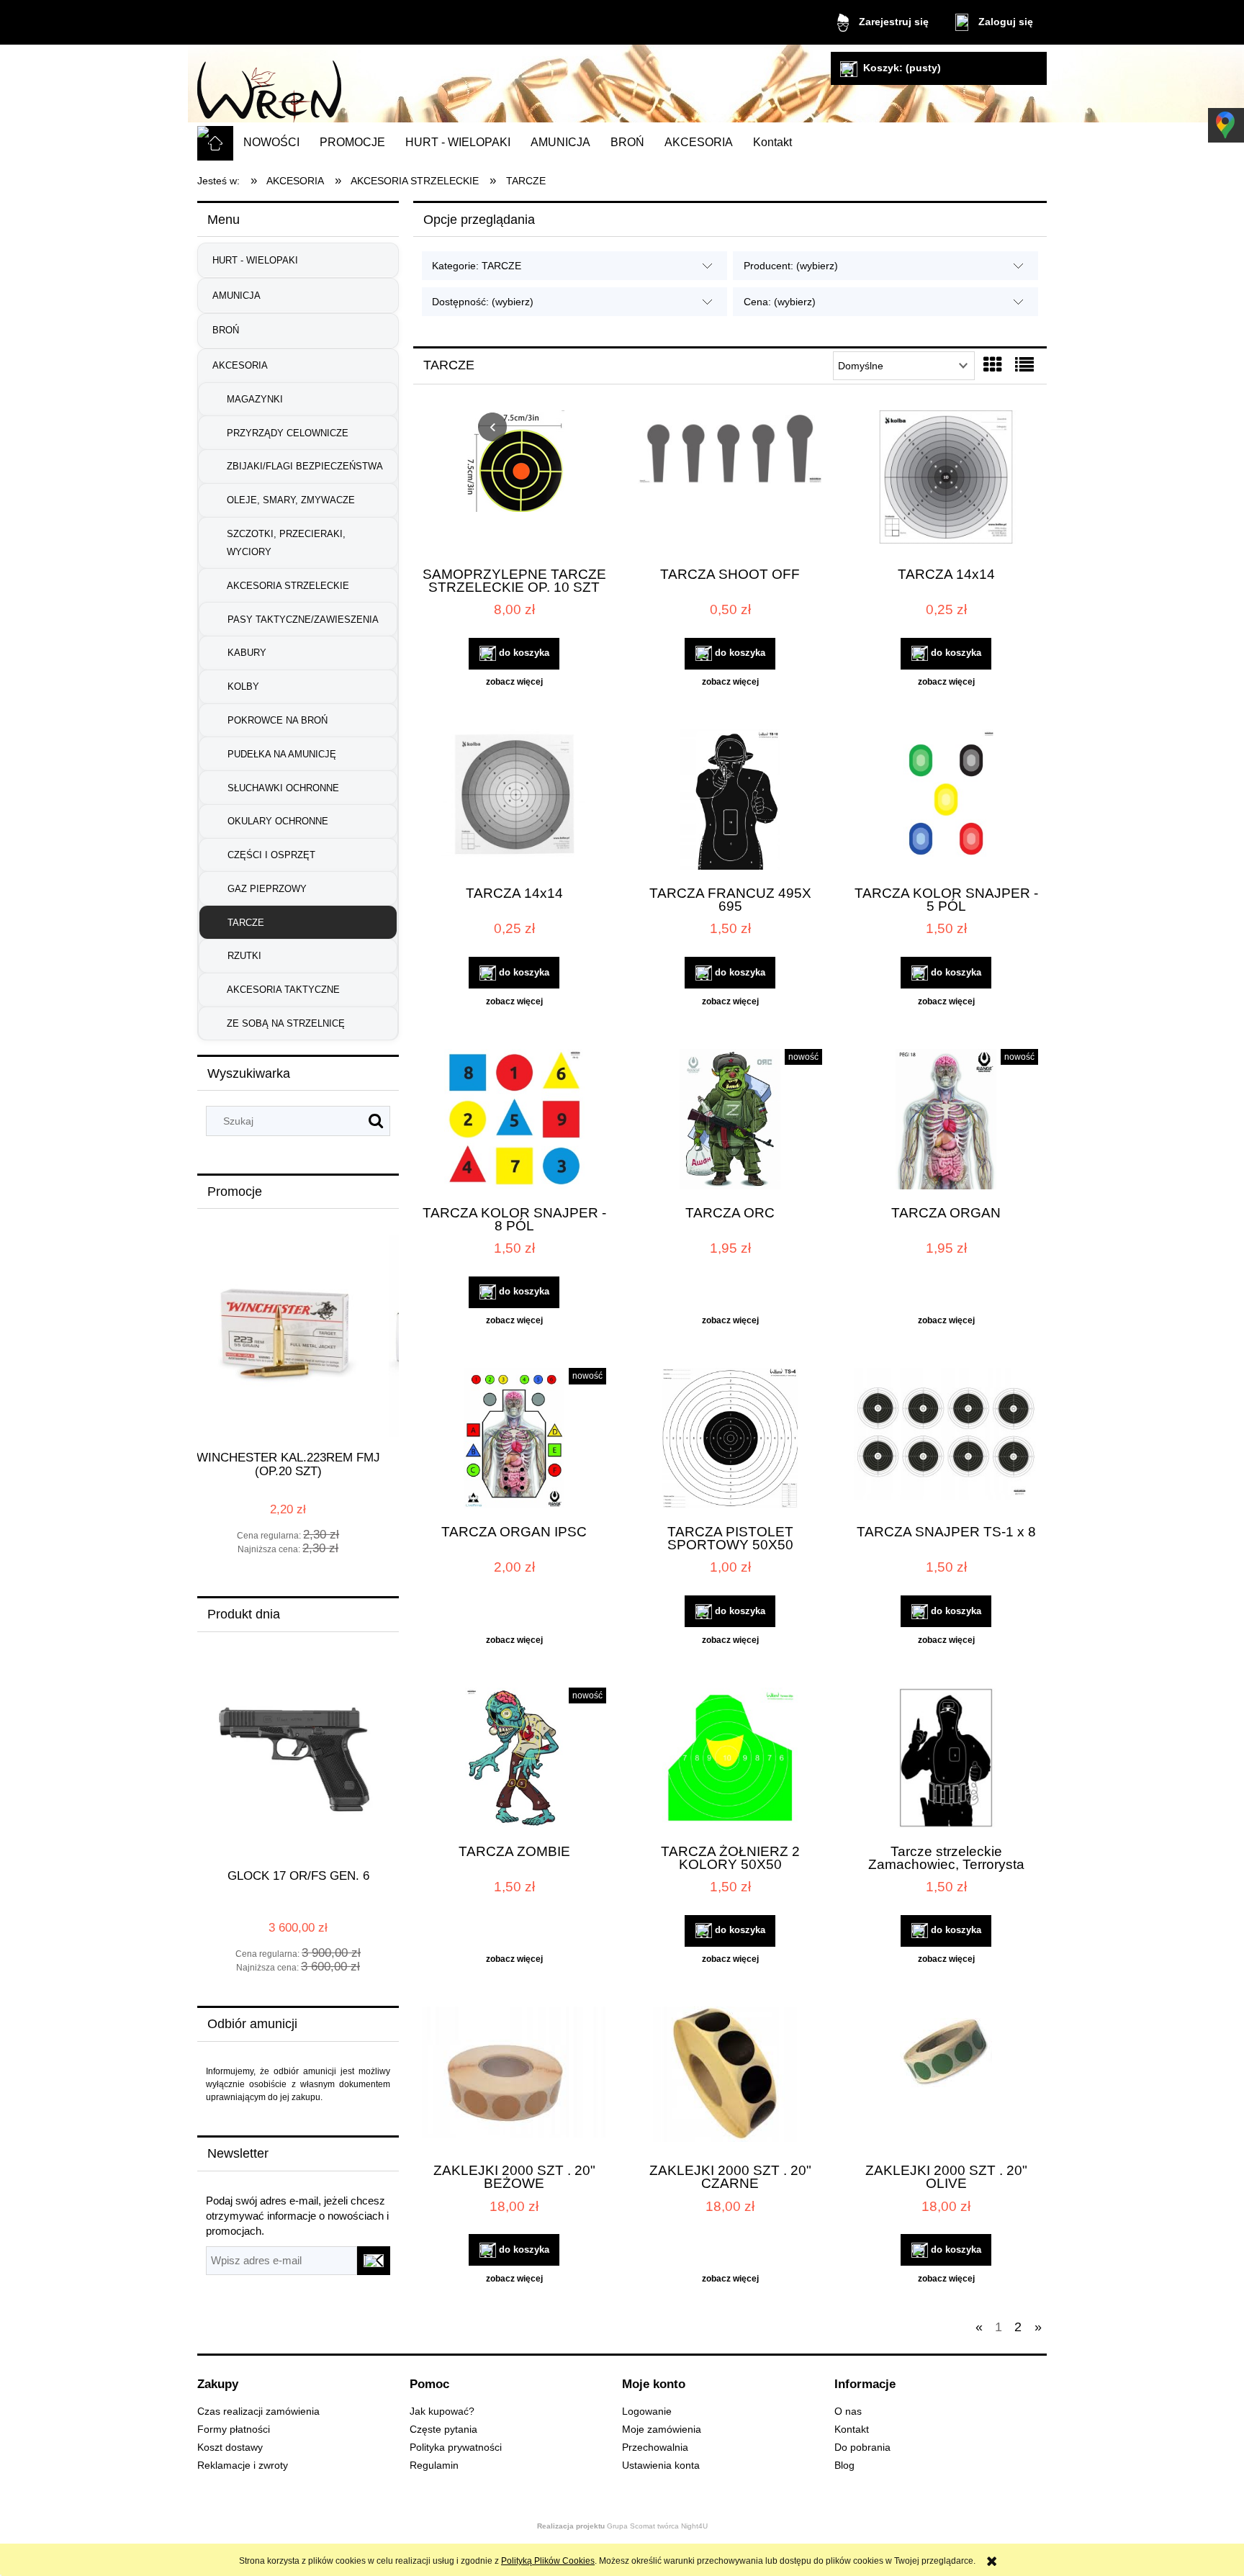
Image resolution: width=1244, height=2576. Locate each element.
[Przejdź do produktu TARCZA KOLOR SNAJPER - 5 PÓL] (946, 801)
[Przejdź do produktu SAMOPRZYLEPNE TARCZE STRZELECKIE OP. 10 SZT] (514, 482)
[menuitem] (271, 143)
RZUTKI (244, 956)
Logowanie (647, 2411)
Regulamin (434, 2465)
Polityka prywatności (456, 2447)
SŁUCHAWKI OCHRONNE (283, 788)
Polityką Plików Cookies (548, 2561)
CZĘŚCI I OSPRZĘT (271, 855)
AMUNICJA (236, 296)
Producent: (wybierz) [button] (791, 266)
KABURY (247, 653)
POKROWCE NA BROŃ (278, 720)
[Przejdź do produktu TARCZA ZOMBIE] (514, 1760)
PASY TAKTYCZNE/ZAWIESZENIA (303, 620)
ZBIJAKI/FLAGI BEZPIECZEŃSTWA (305, 466)
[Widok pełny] (1024, 365)
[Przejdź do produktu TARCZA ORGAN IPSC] (514, 1440)
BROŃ (226, 330)
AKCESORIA (240, 365)
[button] (514, 682)
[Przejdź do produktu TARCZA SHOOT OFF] (730, 482)
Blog (844, 2465)
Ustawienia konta (661, 2465)
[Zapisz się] (374, 2261)
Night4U (694, 2526)
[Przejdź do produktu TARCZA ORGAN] (946, 1121)
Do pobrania (862, 2447)
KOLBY (243, 686)
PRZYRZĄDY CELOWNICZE (288, 433)
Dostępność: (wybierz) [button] (483, 302)
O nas (848, 2411)
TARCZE (246, 923)
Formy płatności (234, 2429)
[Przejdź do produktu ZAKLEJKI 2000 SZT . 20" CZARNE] (730, 2079)
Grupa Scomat (597, 2526)
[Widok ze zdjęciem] (993, 365)
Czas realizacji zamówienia (258, 2411)
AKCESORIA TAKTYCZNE (283, 990)
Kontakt (852, 2429)
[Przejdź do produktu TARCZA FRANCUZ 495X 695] (730, 801)
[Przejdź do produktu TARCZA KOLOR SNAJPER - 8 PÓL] (514, 1121)
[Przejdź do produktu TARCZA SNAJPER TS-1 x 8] (946, 1440)
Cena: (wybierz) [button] (780, 302)
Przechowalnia (655, 2447)
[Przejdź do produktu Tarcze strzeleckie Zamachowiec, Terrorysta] (946, 1760)
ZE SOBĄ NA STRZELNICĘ (286, 1023)
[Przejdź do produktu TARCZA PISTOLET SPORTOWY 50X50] (730, 1440)
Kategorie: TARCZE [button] (477, 266)
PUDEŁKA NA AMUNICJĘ (282, 754)
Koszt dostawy (230, 2447)
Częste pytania (443, 2429)
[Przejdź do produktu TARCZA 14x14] (946, 482)
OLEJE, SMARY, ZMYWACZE (291, 500)
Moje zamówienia (662, 2429)
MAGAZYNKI (255, 399)
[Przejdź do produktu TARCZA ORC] (730, 1121)
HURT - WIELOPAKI (255, 260)
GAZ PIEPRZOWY (267, 889)
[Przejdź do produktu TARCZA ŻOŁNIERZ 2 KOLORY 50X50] (730, 1760)
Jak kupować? (442, 2411)
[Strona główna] (269, 86)
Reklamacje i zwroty (243, 2465)
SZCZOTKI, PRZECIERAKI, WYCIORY (286, 543)
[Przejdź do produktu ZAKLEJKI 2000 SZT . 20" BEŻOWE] (514, 2079)
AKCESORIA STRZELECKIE (288, 586)
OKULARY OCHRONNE (278, 821)
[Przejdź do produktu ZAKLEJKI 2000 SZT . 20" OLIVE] (946, 2079)
